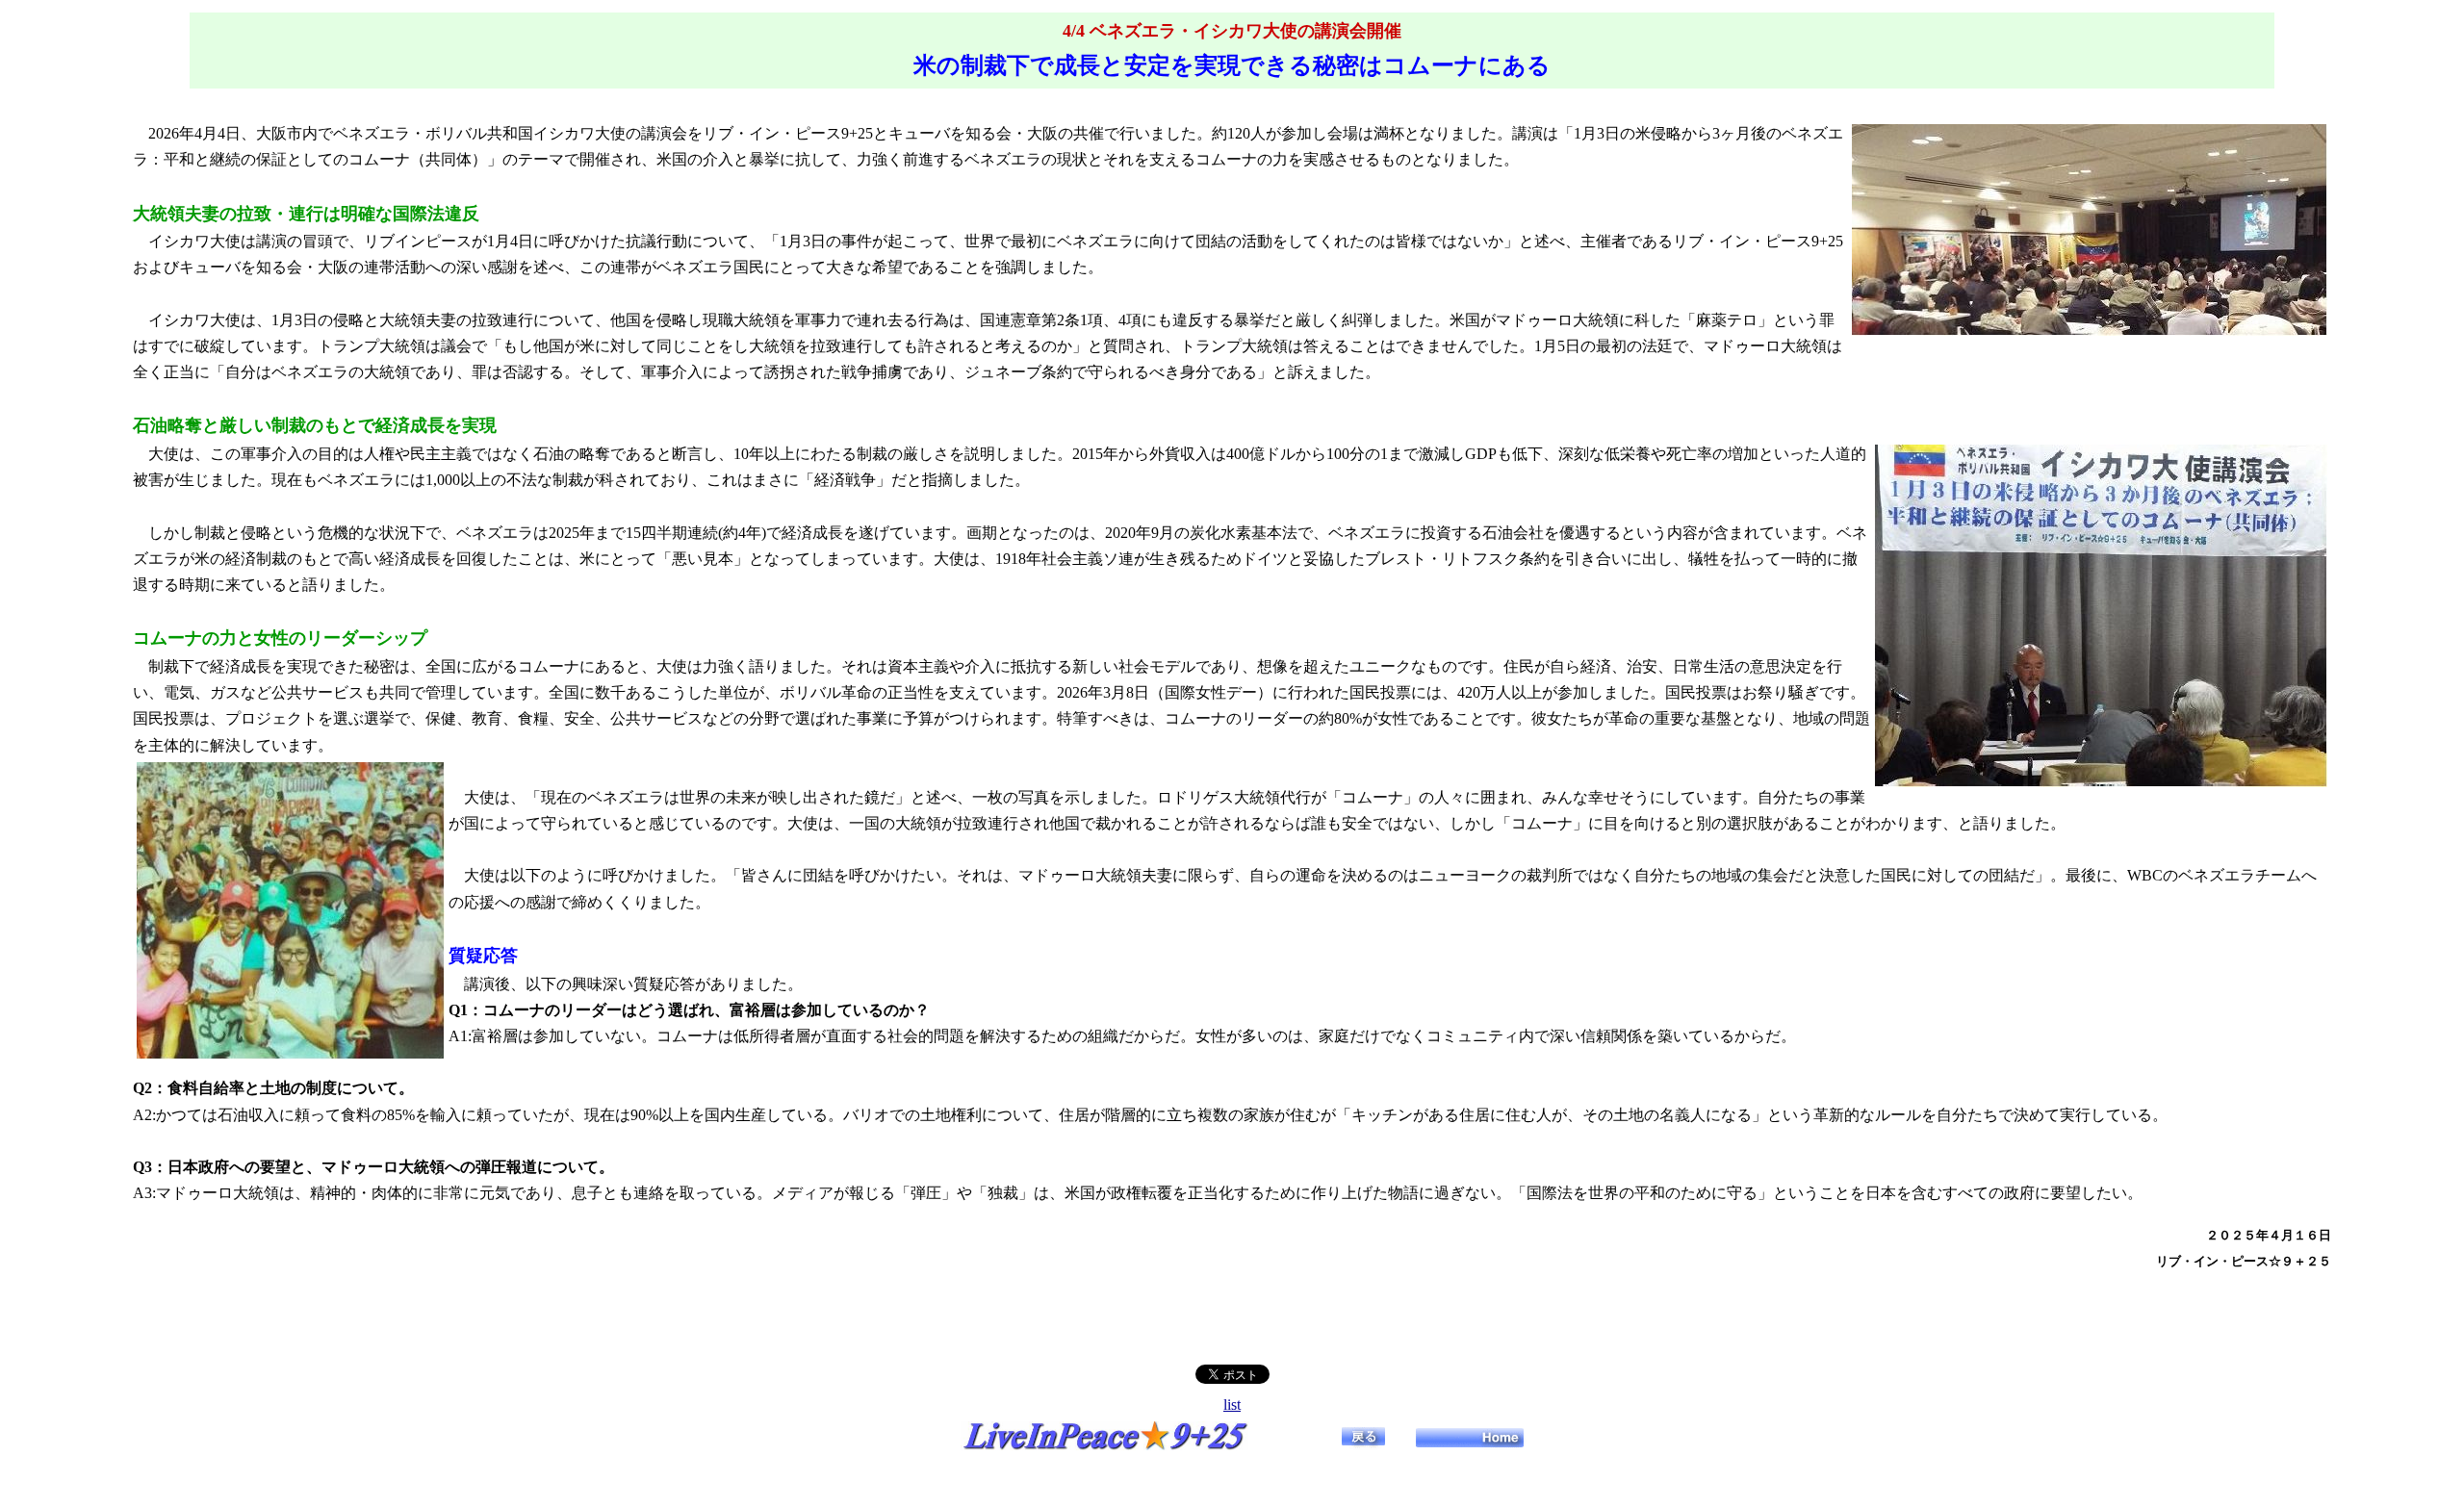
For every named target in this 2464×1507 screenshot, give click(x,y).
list (1232, 1405)
